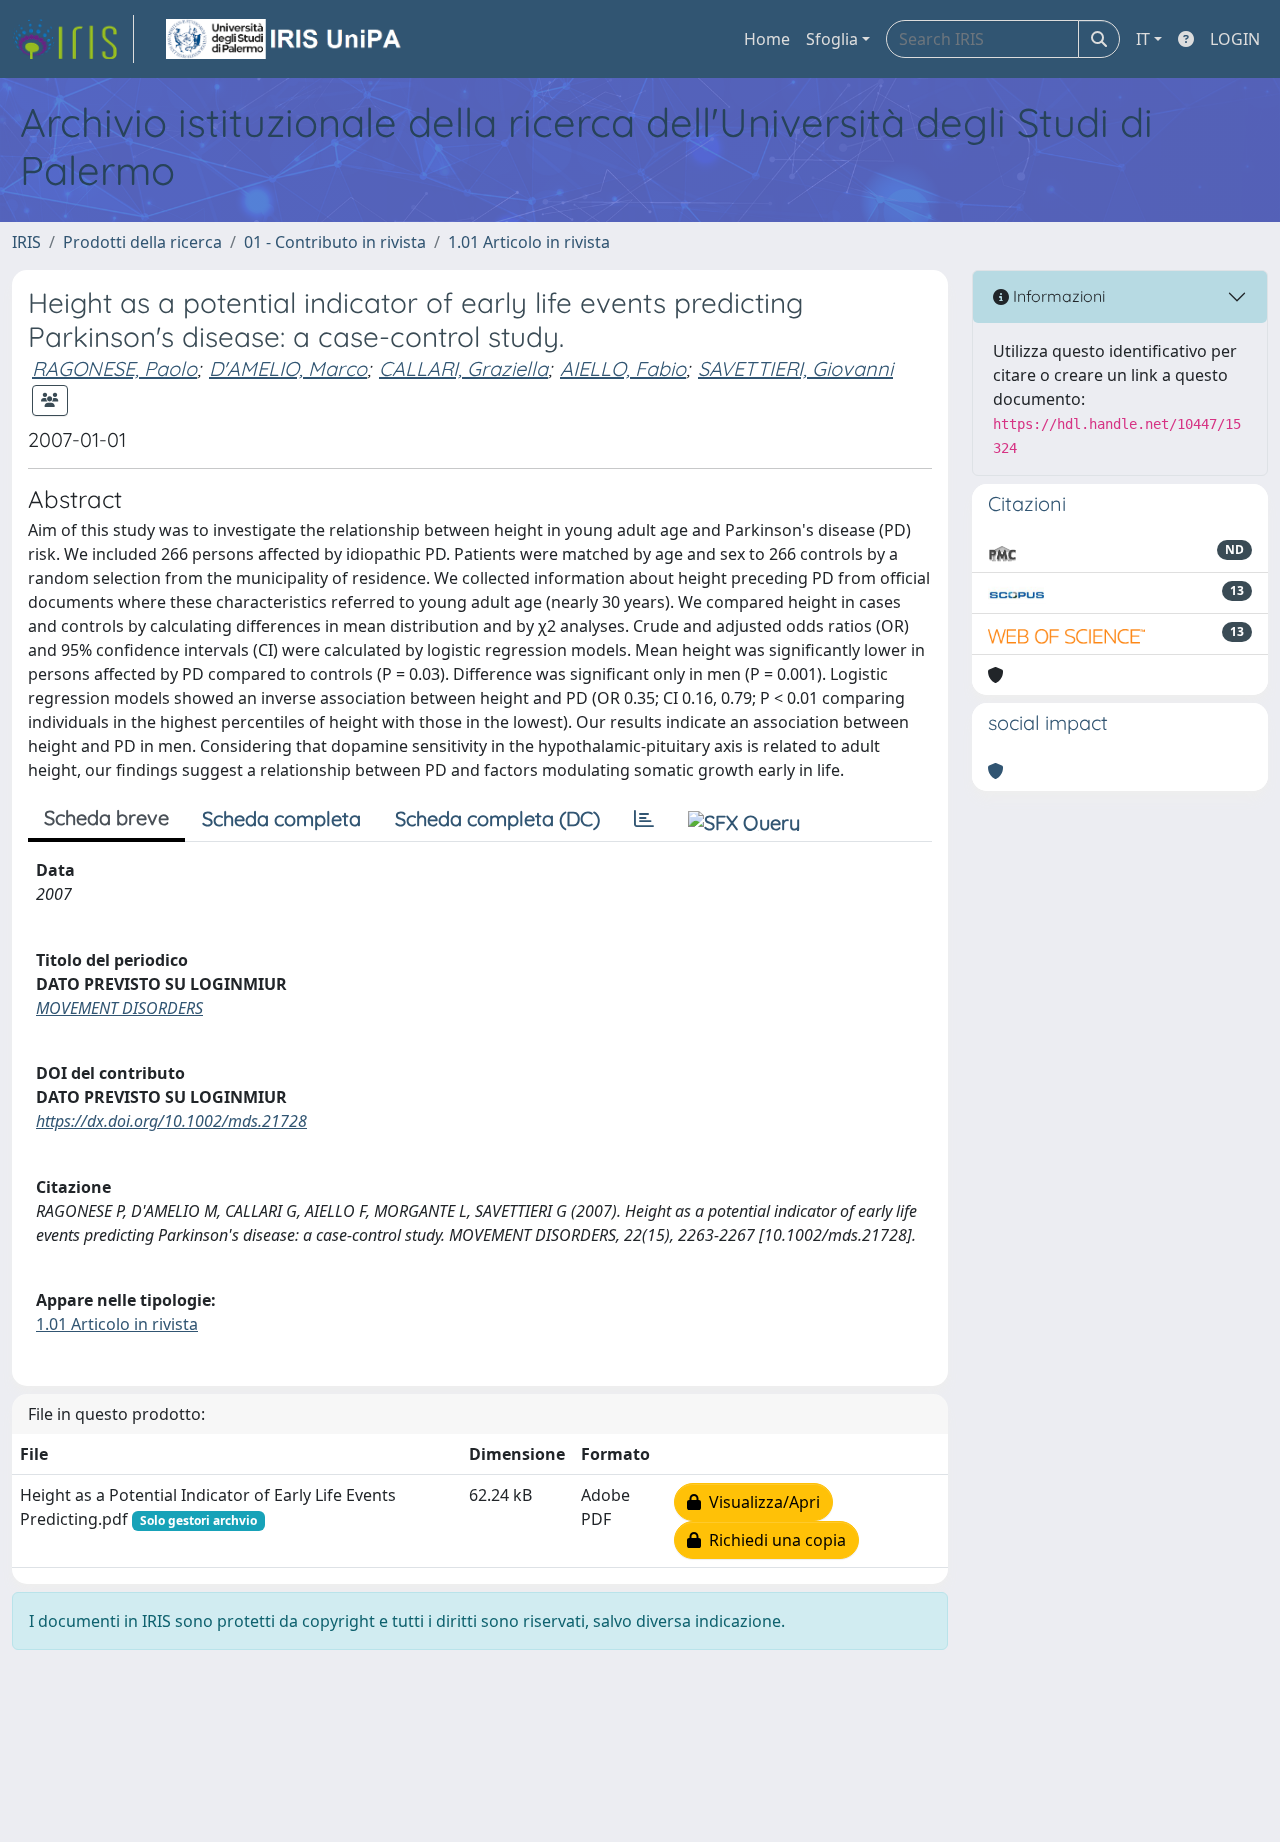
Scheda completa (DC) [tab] (497, 818)
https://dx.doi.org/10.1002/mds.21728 (171, 1121)
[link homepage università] (285, 39)
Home (767, 39)
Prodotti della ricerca (142, 242)
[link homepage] (73, 39)
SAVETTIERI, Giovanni (795, 368)
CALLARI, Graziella (463, 368)
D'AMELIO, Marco (288, 368)
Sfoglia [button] (832, 39)
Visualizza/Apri (760, 1502)
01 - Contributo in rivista (335, 242)
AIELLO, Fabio (623, 368)
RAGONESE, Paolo (114, 368)
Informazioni (1057, 296)
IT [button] (1143, 39)
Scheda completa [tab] (281, 818)
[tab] (644, 819)
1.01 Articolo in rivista (529, 242)
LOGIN (1235, 39)
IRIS (26, 242)
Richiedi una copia (773, 1540)
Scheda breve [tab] (106, 817)
